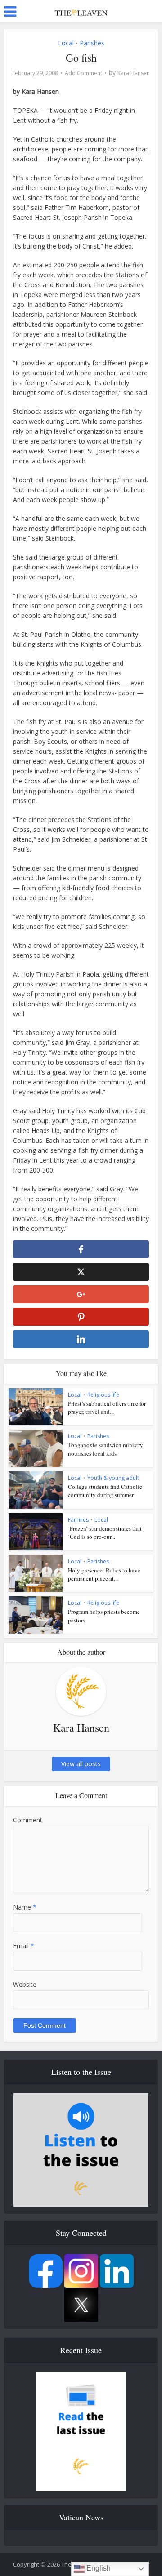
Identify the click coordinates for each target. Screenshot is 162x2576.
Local (66, 43)
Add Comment (83, 73)
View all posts (81, 1764)
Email (24, 1946)
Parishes (92, 43)
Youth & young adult (113, 1478)
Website (25, 1984)
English (98, 2568)
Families (78, 1520)
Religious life (103, 1395)
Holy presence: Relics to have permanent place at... (104, 1574)
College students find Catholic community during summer (105, 1491)
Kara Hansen (134, 73)
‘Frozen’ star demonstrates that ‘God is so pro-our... (105, 1532)
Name (25, 1907)
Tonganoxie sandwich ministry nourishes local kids (106, 1449)
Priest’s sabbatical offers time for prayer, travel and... (107, 1408)
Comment (28, 1820)
